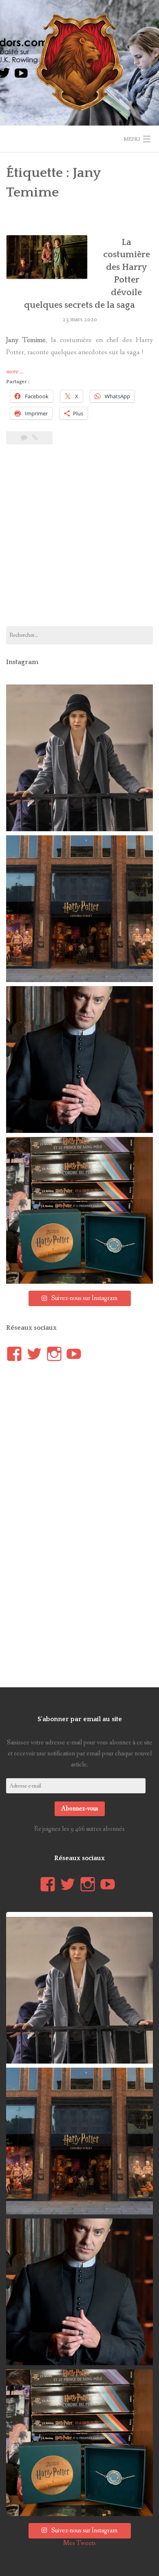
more (15, 372)
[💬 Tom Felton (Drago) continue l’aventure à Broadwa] (79, 1060)
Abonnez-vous (80, 1809)
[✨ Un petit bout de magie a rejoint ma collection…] (79, 1210)
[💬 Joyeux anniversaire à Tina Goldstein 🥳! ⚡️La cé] (79, 758)
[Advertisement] (79, 540)
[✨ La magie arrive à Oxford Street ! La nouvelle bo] (79, 909)
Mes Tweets (79, 2543)
